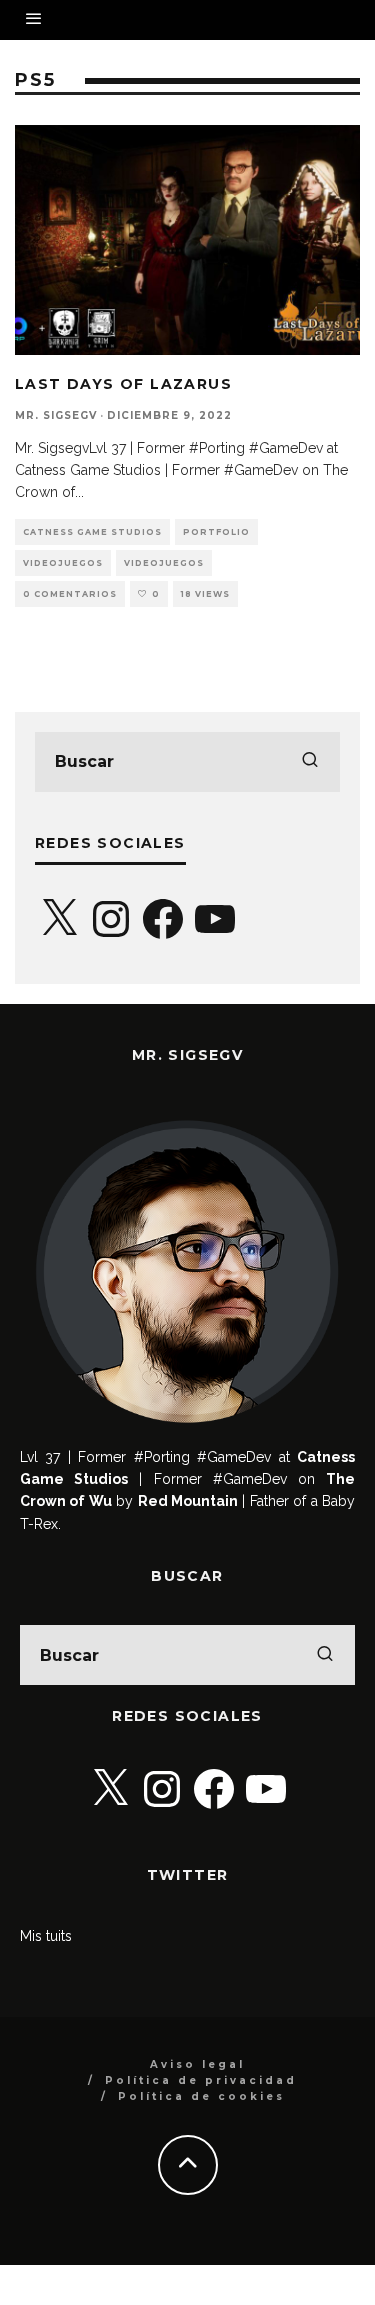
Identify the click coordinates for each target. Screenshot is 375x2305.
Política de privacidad (201, 2080)
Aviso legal (197, 2064)
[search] (310, 762)
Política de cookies (201, 2096)
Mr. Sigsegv (56, 415)
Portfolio (216, 532)
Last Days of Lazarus (123, 384)
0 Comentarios (70, 594)
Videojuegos (63, 563)
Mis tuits (46, 1936)
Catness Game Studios (92, 532)
